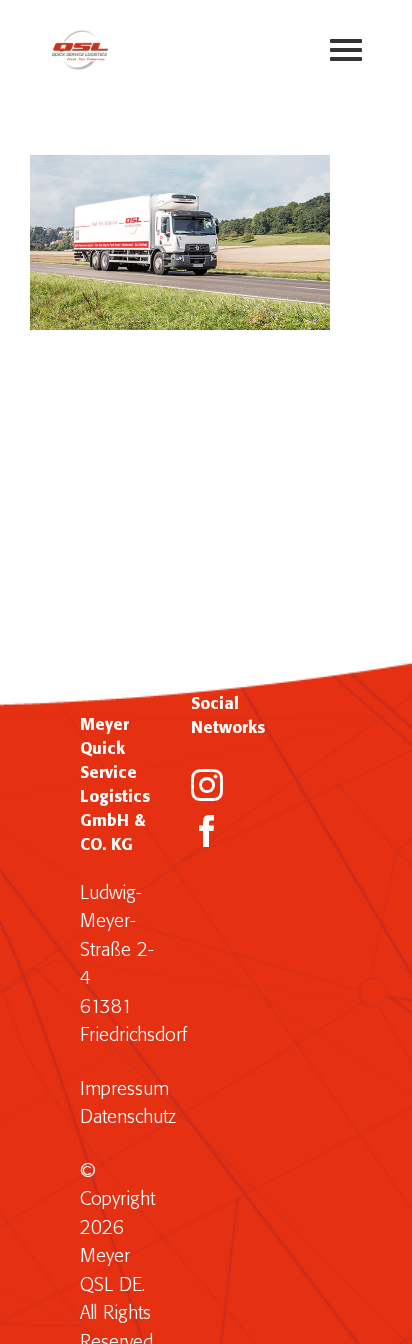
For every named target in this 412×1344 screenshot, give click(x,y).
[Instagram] (207, 785)
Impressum (124, 1089)
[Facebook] (207, 831)
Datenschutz (128, 1117)
